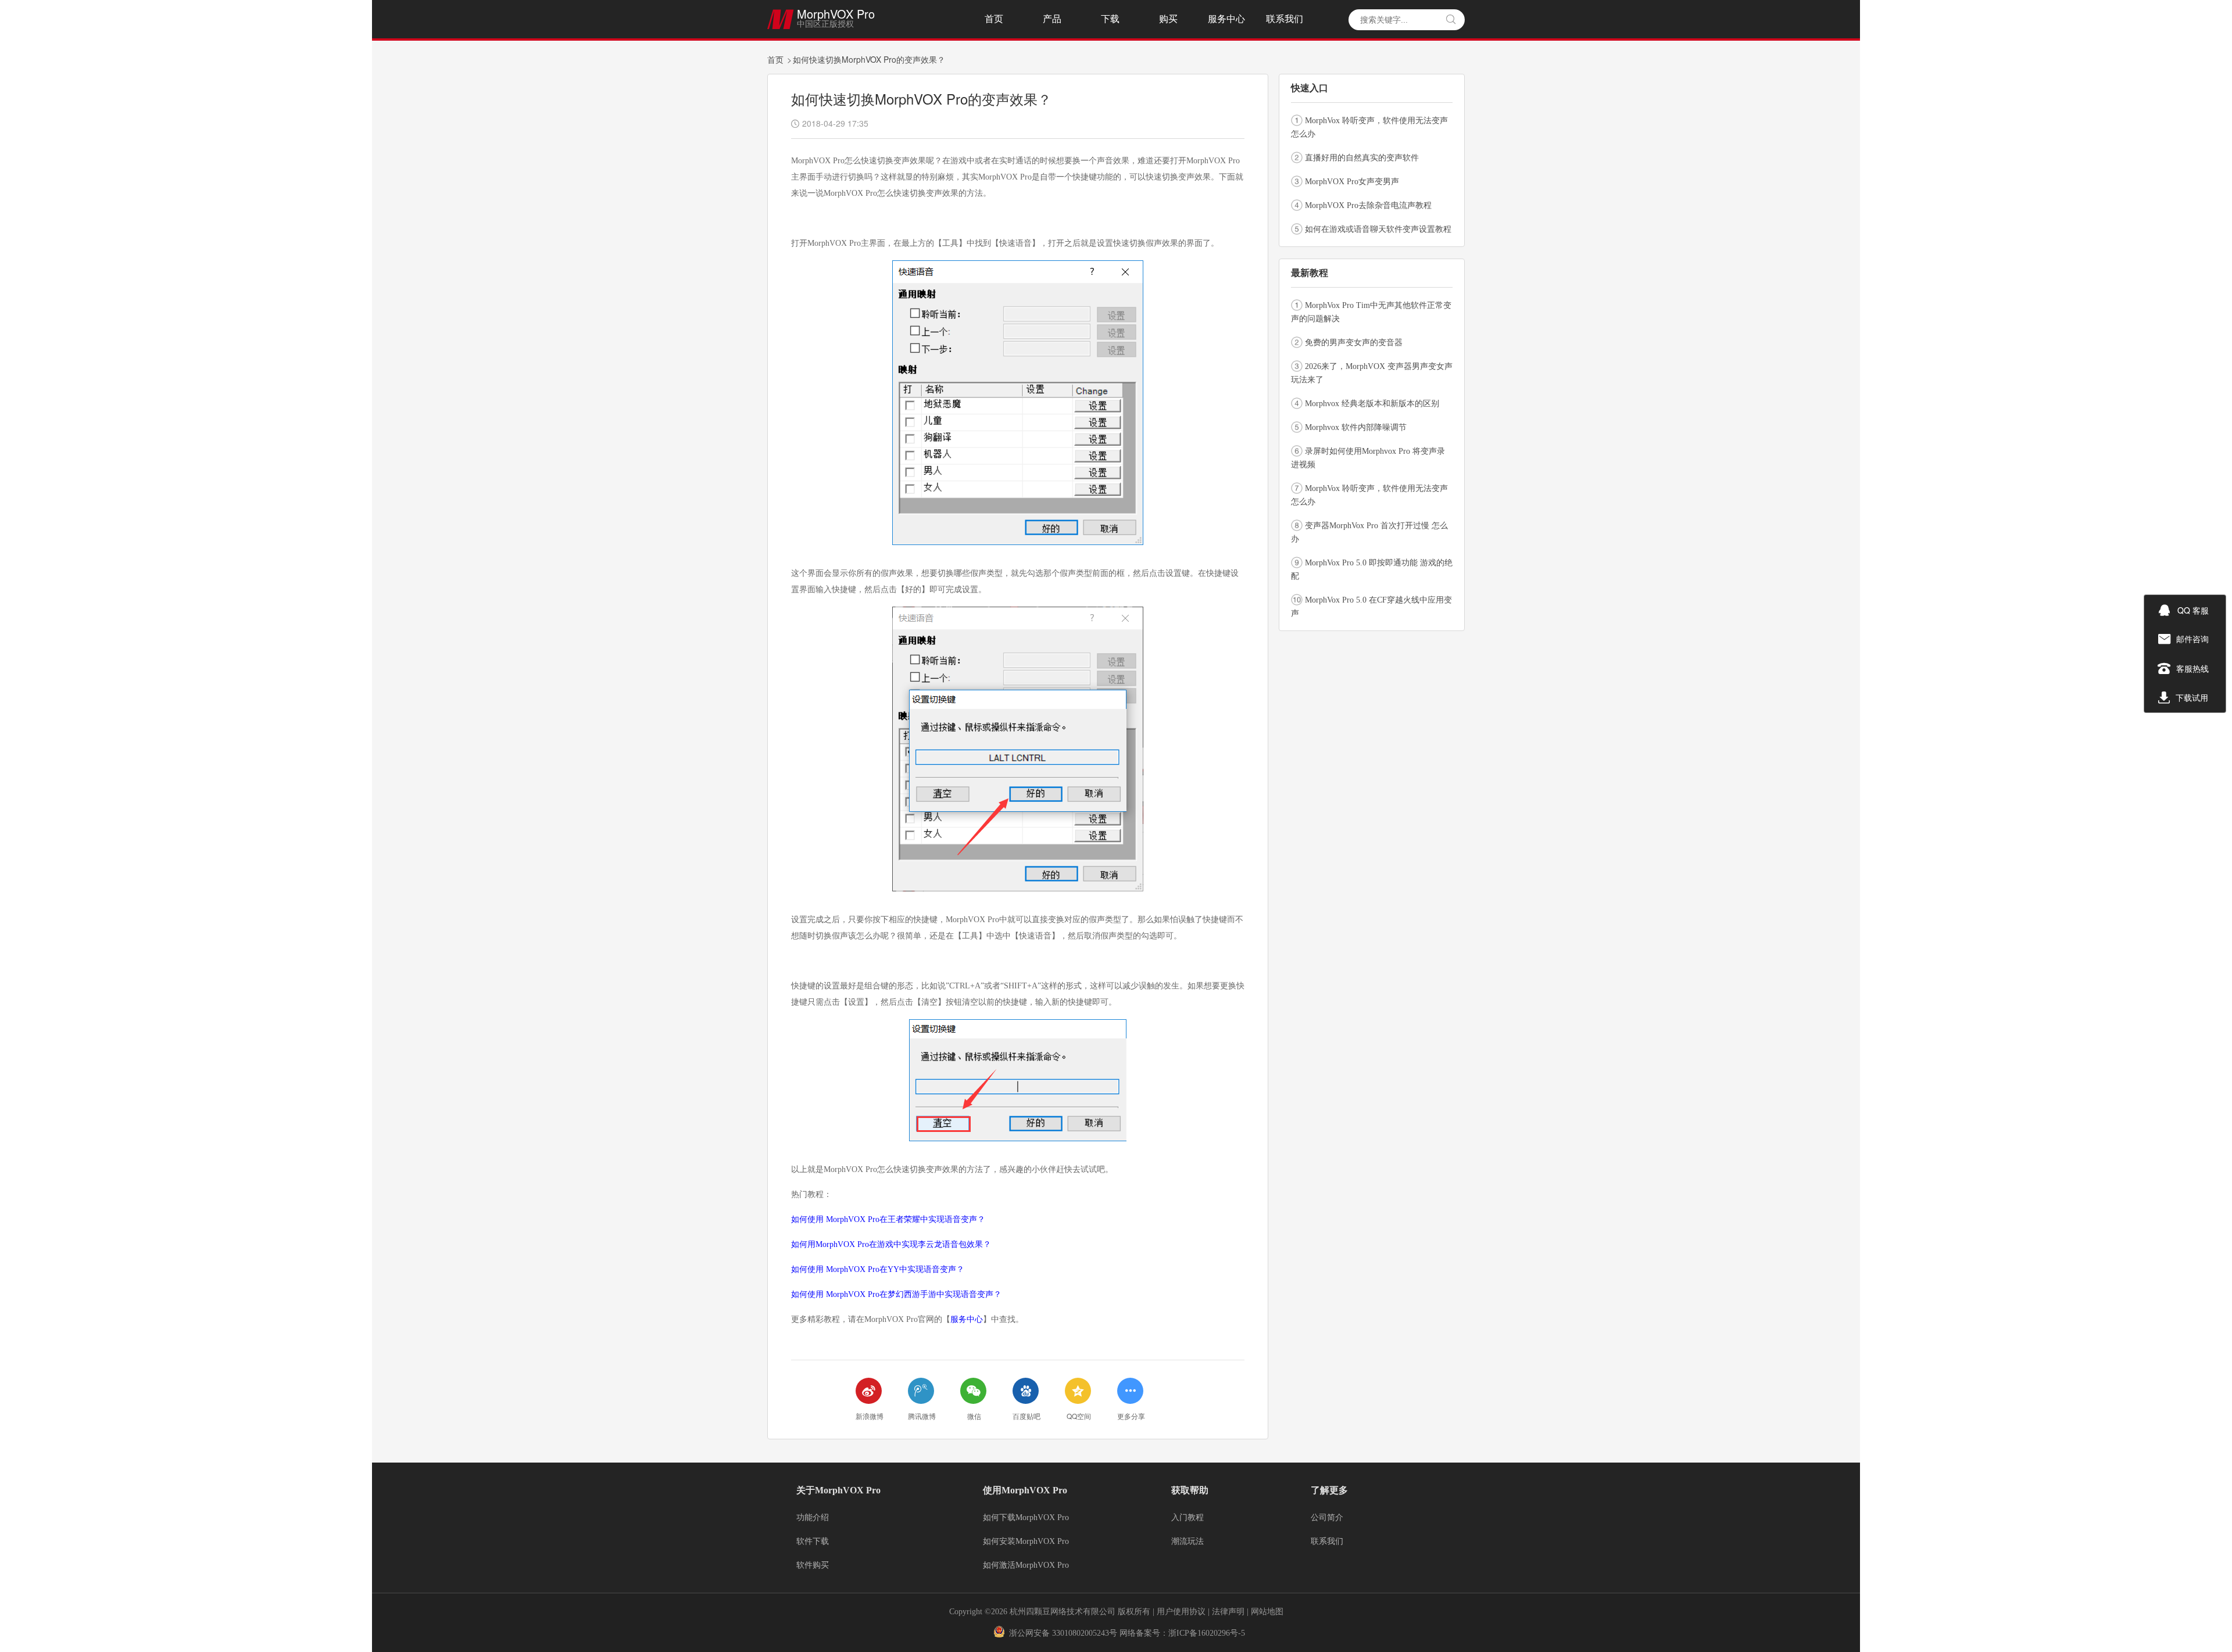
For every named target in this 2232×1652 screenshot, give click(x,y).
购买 (1168, 19)
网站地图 (1267, 1612)
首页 (994, 19)
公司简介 (1327, 1518)
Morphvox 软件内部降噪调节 (1356, 427)
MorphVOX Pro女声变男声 (1352, 182)
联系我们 (1285, 19)
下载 (1110, 19)
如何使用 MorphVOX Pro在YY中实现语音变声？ (878, 1269)
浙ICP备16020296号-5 (1207, 1633)
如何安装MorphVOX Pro (1026, 1542)
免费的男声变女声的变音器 (1354, 343)
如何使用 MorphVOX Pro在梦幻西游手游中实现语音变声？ (896, 1294)
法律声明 (1229, 1612)
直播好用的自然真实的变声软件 (1362, 158)
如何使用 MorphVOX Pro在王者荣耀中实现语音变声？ (888, 1219)
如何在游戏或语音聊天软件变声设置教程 (1378, 229)
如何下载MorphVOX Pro (1026, 1518)
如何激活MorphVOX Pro (1026, 1565)
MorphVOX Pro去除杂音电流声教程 (1368, 205)
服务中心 (1226, 19)
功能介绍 (813, 1518)
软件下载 (813, 1542)
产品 (1052, 19)
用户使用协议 (1181, 1612)
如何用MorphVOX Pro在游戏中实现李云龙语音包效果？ (891, 1244)
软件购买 (813, 1565)
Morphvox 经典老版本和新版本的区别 (1372, 404)
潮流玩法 (1187, 1542)
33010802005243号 (1085, 1633)
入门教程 (1187, 1518)
